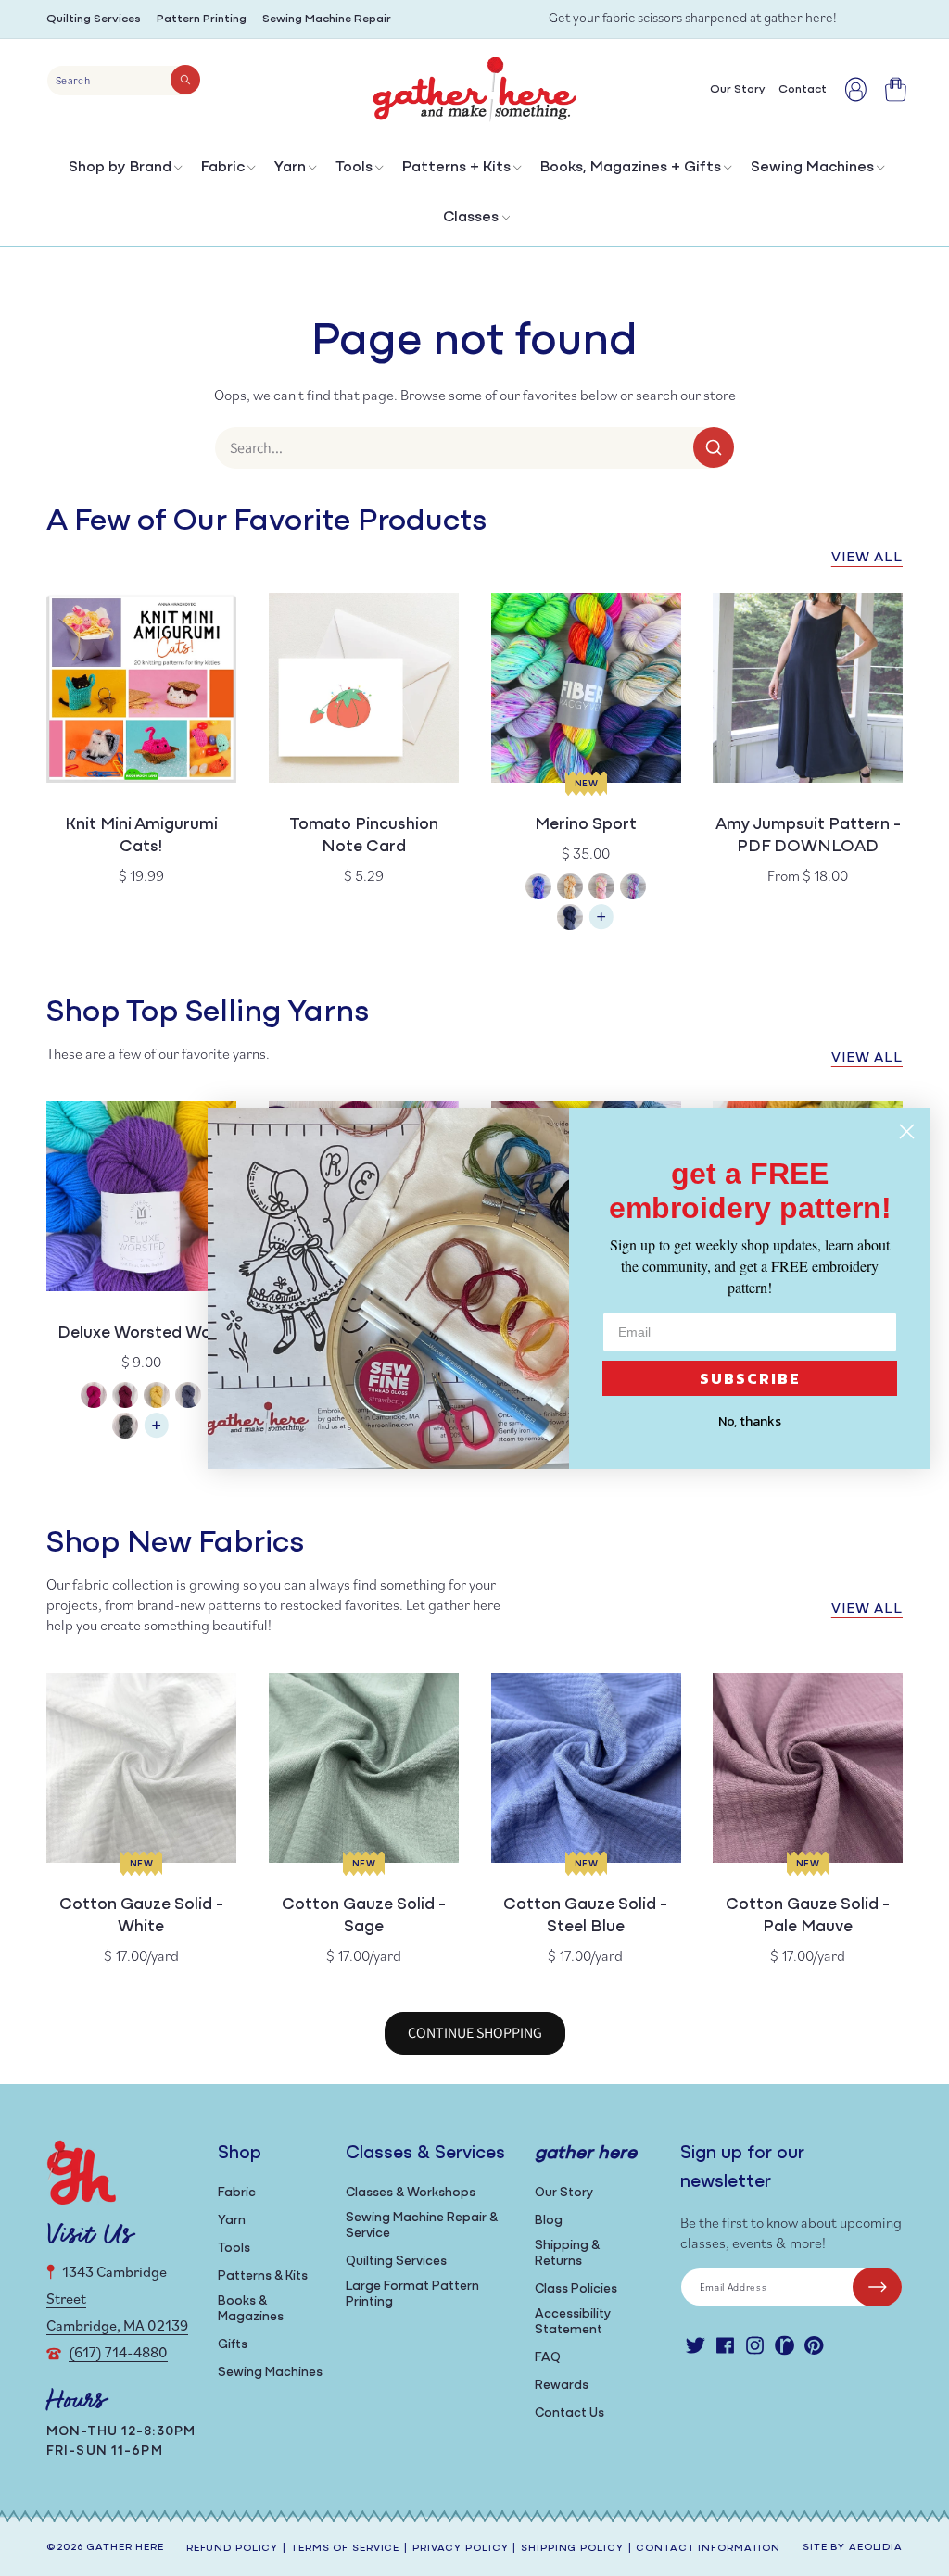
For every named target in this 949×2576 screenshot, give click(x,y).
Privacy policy (460, 2549)
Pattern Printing (202, 19)
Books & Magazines (251, 2309)
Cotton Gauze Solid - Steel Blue (585, 1916)
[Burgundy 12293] (125, 1397)
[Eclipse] (570, 919)
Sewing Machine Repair (327, 19)
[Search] (185, 80)
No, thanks (750, 1421)
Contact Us (569, 2413)
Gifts (233, 2345)
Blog (549, 2221)
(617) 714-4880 (118, 2352)
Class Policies (576, 2289)
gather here (125, 2548)
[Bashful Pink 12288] (94, 1397)
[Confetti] (601, 889)
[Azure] (538, 889)
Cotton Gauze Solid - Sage (364, 1916)
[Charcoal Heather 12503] (125, 1428)
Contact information (708, 2549)
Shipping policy (572, 2549)
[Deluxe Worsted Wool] (157, 1434)
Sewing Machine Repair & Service (422, 2226)
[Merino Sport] (601, 926)
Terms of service (345, 2549)
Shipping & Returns (567, 2254)
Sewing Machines (812, 168)
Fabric (223, 168)
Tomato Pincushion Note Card (364, 836)
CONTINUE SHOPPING (475, 2033)
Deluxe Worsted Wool (141, 1334)
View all (867, 558)
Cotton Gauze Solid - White (141, 1916)
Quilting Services (94, 19)
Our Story (564, 2193)
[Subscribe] (877, 2287)
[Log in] (856, 89)
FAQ (548, 2358)
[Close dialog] (907, 1131)
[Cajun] (570, 889)
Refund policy (232, 2549)
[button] (124, 172)
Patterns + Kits (456, 168)
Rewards (562, 2386)
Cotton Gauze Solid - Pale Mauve (808, 1916)
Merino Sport (586, 825)
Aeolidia (876, 2548)
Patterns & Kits (263, 2276)
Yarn (290, 168)
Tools (354, 168)
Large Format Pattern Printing (412, 2294)
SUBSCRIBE (750, 1378)
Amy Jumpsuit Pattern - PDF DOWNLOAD (808, 836)
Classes (471, 218)
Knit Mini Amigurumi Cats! (141, 836)
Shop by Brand (120, 168)
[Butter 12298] (157, 1397)
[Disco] (633, 889)
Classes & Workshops (411, 2193)
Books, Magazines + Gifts (631, 168)
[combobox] (124, 81)
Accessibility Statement (573, 2322)
